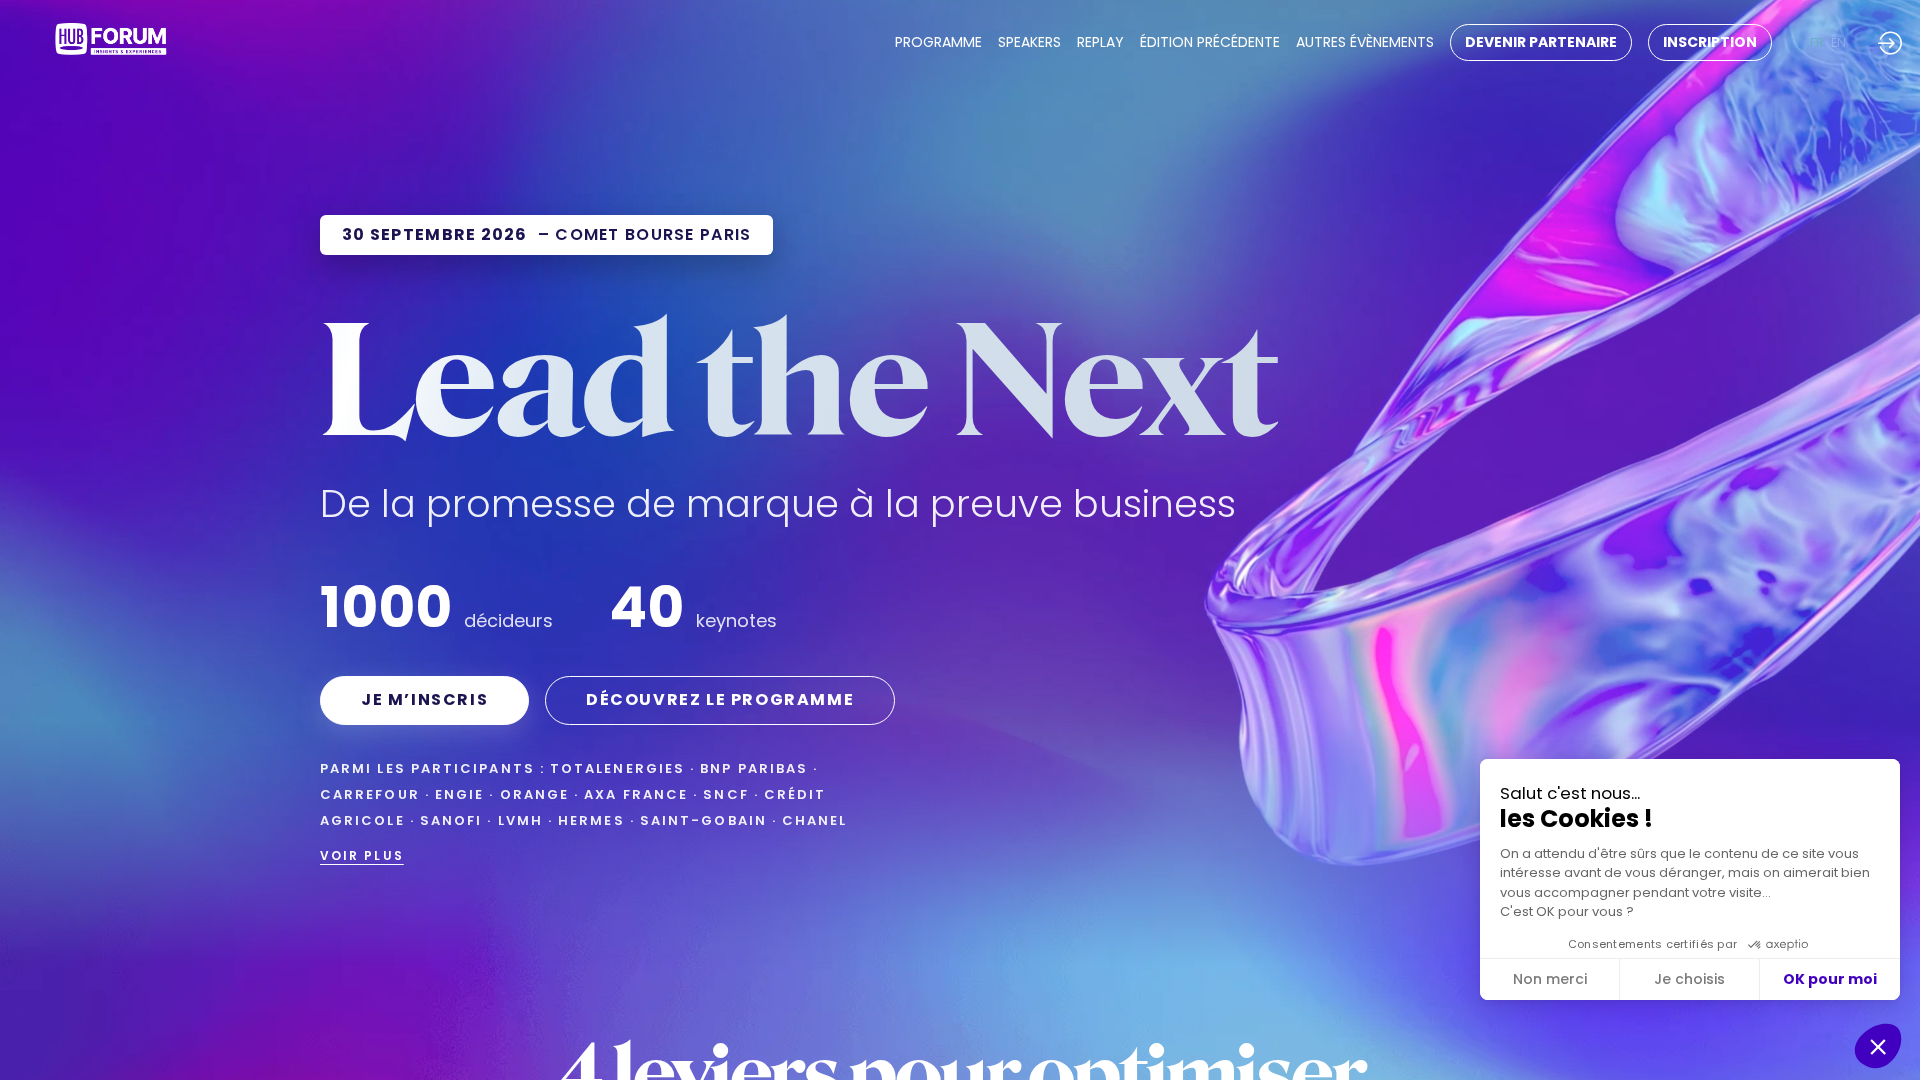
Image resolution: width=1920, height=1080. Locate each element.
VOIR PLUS (362, 855)
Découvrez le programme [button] (720, 699)
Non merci (1550, 979)
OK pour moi (1830, 979)
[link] (938, 43)
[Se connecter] (1890, 42)
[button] (1541, 42)
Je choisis (1689, 979)
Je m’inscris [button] (424, 699)
